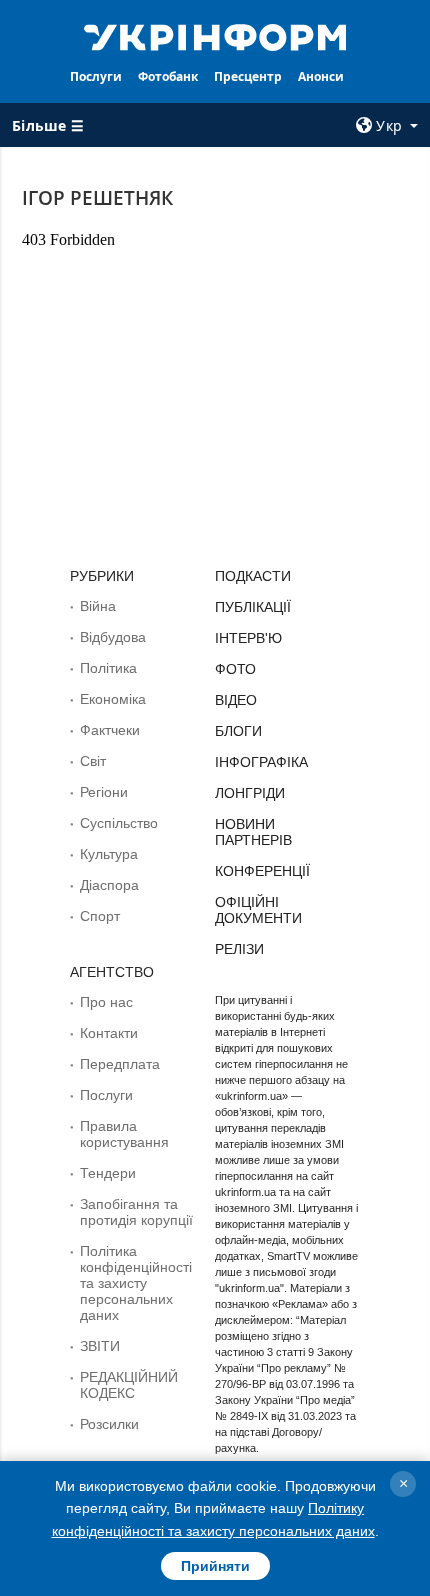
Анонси (321, 76)
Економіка (113, 699)
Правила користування (124, 1134)
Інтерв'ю (248, 638)
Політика (108, 668)
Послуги (96, 76)
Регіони (104, 792)
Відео (236, 700)
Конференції (262, 871)
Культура (109, 854)
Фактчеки (110, 730)
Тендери (108, 1173)
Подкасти (253, 576)
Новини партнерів (253, 832)
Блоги (238, 731)
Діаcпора (109, 885)
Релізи (239, 949)
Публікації (253, 607)
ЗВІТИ (100, 1346)
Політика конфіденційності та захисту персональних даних (136, 1283)
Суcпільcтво (119, 823)
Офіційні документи (258, 910)
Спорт (100, 916)
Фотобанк (168, 76)
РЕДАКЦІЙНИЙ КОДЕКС (129, 1385)
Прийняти (215, 1566)
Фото (235, 669)
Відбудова (113, 637)
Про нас (106, 1002)
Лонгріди (250, 793)
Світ (93, 761)
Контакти (109, 1033)
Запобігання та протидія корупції (136, 1212)
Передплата (120, 1064)
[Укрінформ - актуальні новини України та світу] (215, 36)
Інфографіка (261, 762)
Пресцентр (248, 76)
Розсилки (109, 1424)
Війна (98, 606)
